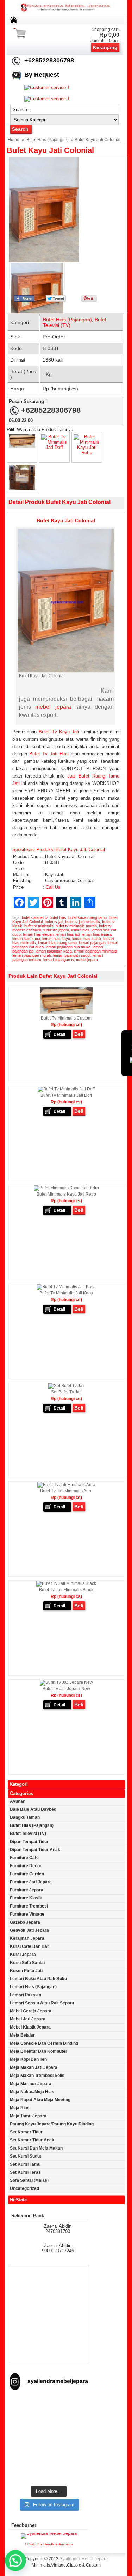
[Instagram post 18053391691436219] (49, 2418)
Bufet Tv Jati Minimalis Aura (66, 1491)
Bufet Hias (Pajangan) (48, 140)
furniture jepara (56, 930)
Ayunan (18, 1801)
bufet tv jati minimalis (83, 922)
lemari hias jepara (97, 934)
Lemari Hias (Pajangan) (33, 1987)
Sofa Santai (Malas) (29, 2180)
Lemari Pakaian (26, 1995)
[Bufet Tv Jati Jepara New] (66, 1682)
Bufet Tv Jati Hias (49, 754)
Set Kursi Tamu (25, 2164)
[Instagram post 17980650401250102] (49, 2432)
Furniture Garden (27, 1874)
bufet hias (58, 917)
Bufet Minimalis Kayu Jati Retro (66, 1194)
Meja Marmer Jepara (31, 2084)
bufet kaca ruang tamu (87, 917)
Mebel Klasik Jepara (30, 2027)
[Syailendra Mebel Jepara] (66, 11)
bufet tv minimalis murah (76, 926)
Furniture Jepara (27, 1890)
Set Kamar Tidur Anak (32, 2140)
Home (14, 140)
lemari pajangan (92, 943)
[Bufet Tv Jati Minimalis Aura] (66, 1485)
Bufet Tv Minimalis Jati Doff (66, 1095)
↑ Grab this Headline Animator (49, 2544)
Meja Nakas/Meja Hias (32, 2092)
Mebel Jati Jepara (28, 2019)
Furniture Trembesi (29, 1906)
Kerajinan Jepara (27, 1938)
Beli (79, 1034)
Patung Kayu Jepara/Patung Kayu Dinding (52, 2124)
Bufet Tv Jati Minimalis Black (66, 1590)
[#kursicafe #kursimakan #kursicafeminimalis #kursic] (49, 2474)
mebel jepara (53, 707)
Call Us (53, 887)
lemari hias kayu (56, 939)
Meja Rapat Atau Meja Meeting (40, 2100)
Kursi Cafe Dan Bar (29, 1946)
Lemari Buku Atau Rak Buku (38, 1979)
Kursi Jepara (23, 1955)
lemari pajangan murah (32, 955)
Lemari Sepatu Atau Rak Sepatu (42, 2003)
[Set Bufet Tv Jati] (66, 1386)
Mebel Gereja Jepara (31, 2011)
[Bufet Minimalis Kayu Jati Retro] (87, 453)
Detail (59, 1034)
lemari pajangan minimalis (96, 951)
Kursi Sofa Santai (27, 1963)
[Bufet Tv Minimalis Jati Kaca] (22, 488)
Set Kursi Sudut (26, 2156)
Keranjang (105, 47)
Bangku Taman (25, 1817)
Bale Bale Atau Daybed (33, 1809)
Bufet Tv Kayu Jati (59, 732)
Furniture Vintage (27, 1914)
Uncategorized (24, 2188)
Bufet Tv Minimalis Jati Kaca (66, 1293)
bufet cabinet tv (35, 917)
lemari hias (80, 930)
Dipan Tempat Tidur (29, 1842)
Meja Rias (20, 2108)
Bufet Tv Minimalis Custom (66, 1018)
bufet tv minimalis (39, 926)
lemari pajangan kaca (54, 951)
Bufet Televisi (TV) (28, 1834)
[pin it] (87, 300)
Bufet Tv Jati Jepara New (66, 1689)
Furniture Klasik (26, 1898)
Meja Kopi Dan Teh (28, 2059)
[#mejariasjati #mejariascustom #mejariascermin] (49, 2446)
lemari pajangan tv (59, 960)
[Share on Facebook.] (24, 300)
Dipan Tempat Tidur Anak (35, 1850)
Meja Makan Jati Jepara (34, 2067)
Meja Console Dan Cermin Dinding (44, 2043)
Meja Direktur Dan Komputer (39, 2051)
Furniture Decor (26, 1866)
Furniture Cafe (24, 1858)
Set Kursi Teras (25, 2172)
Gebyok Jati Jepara (29, 1930)
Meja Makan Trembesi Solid (37, 2076)
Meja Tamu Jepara (28, 2116)
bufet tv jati (54, 922)
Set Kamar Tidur (26, 2132)
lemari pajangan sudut (72, 955)
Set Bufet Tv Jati (66, 1392)
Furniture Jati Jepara (31, 1882)
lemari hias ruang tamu (57, 943)
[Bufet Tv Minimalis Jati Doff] (54, 447)
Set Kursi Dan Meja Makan (36, 2148)
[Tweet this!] (56, 300)
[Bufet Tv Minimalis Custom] (22, 446)
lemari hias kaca (26, 939)
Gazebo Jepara (25, 1922)
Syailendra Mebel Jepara (84, 2559)
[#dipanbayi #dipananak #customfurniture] (49, 2404)
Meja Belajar (22, 2035)
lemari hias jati (68, 934)
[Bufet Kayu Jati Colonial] (62, 210)
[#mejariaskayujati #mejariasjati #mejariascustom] (49, 2460)
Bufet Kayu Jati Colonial (50, 150)
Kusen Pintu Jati (26, 1971)
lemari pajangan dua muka (68, 947)
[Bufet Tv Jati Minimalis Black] (66, 1583)
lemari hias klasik (87, 939)
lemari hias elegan (38, 934)
